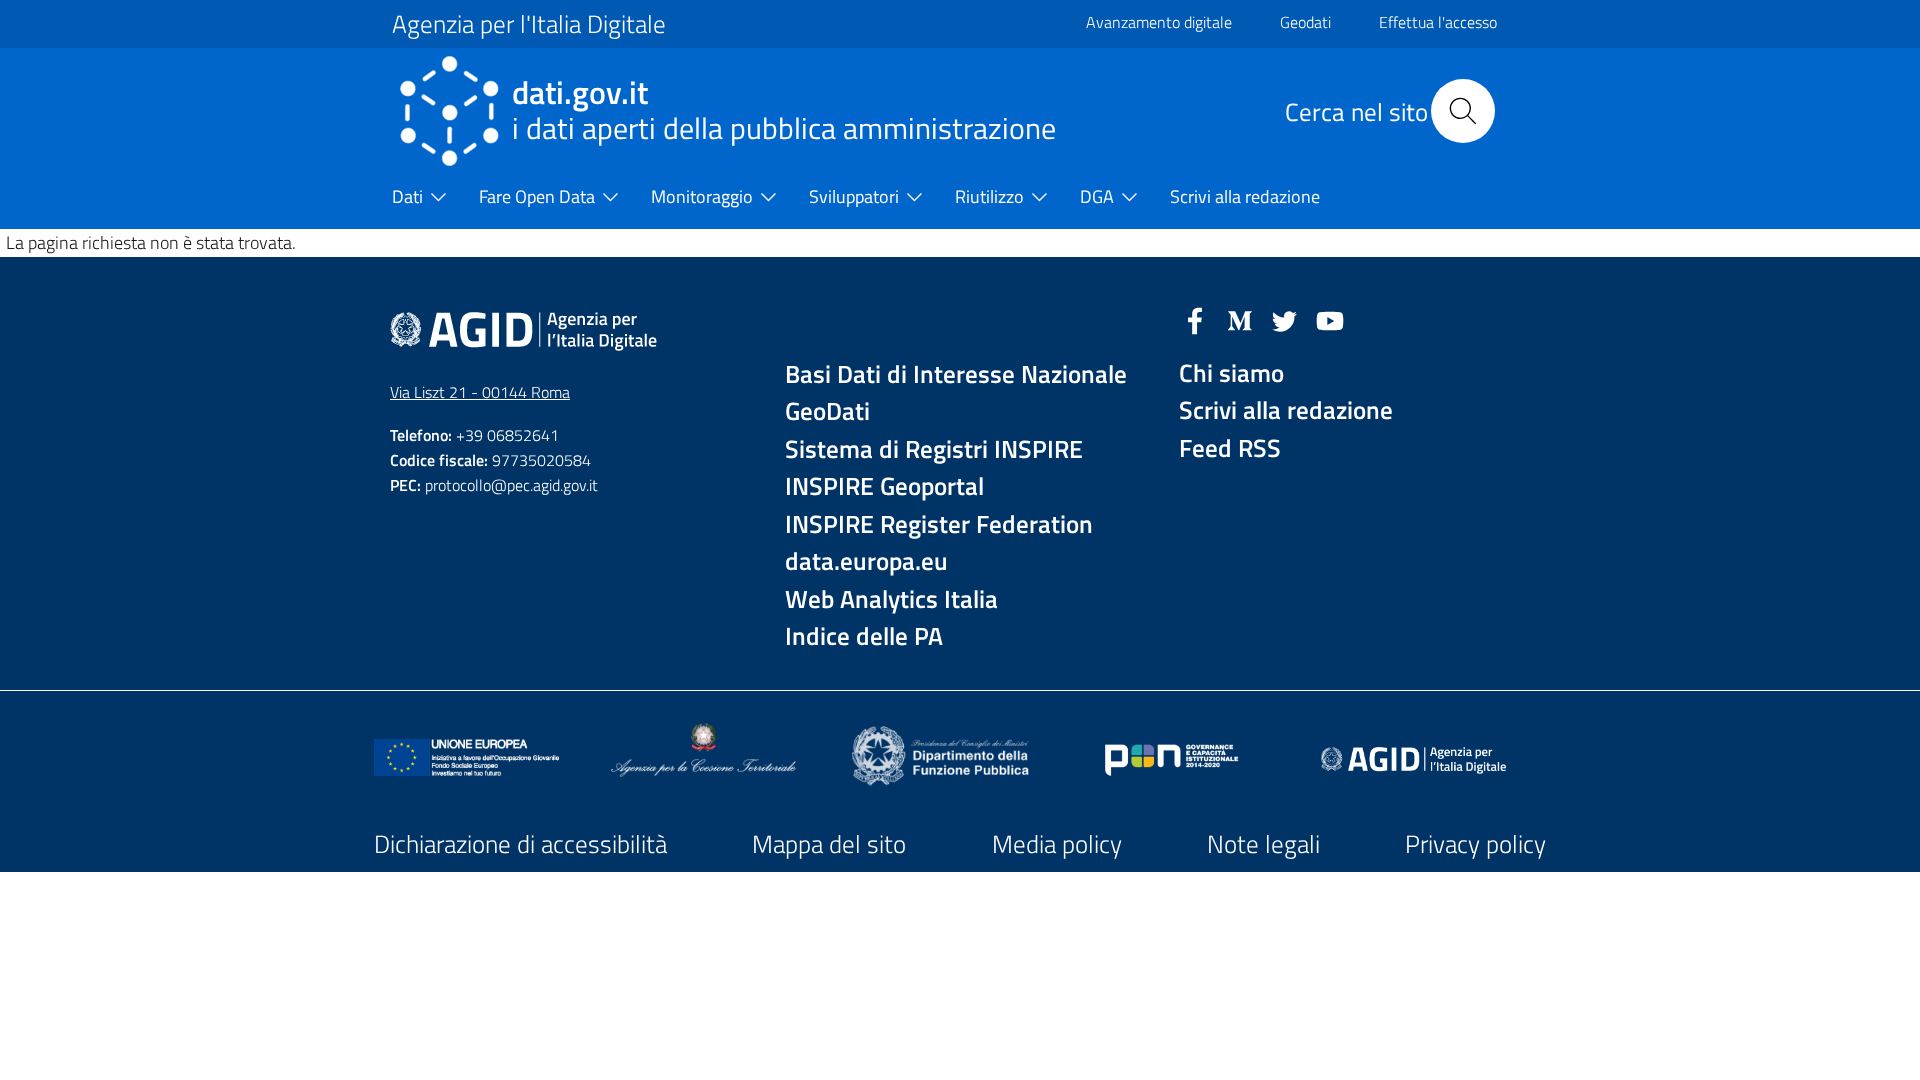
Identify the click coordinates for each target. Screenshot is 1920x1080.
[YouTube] (1330, 319)
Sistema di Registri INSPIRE (934, 449)
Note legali (1263, 844)
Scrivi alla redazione (1286, 410)
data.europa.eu (866, 561)
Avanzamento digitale (1159, 22)
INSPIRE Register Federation (939, 524)
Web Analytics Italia (891, 599)
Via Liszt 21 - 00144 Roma (480, 392)
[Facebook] (1195, 319)
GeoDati (827, 411)
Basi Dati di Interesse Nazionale (956, 374)
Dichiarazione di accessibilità (520, 844)
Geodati (1305, 22)
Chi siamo (1231, 373)
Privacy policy (1475, 844)
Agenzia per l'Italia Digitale (529, 24)
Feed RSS (1230, 448)
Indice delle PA (864, 636)
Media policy (1057, 844)
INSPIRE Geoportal (884, 486)
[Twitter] (1285, 319)
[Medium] (1240, 319)
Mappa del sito (829, 844)
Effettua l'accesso (1438, 22)
